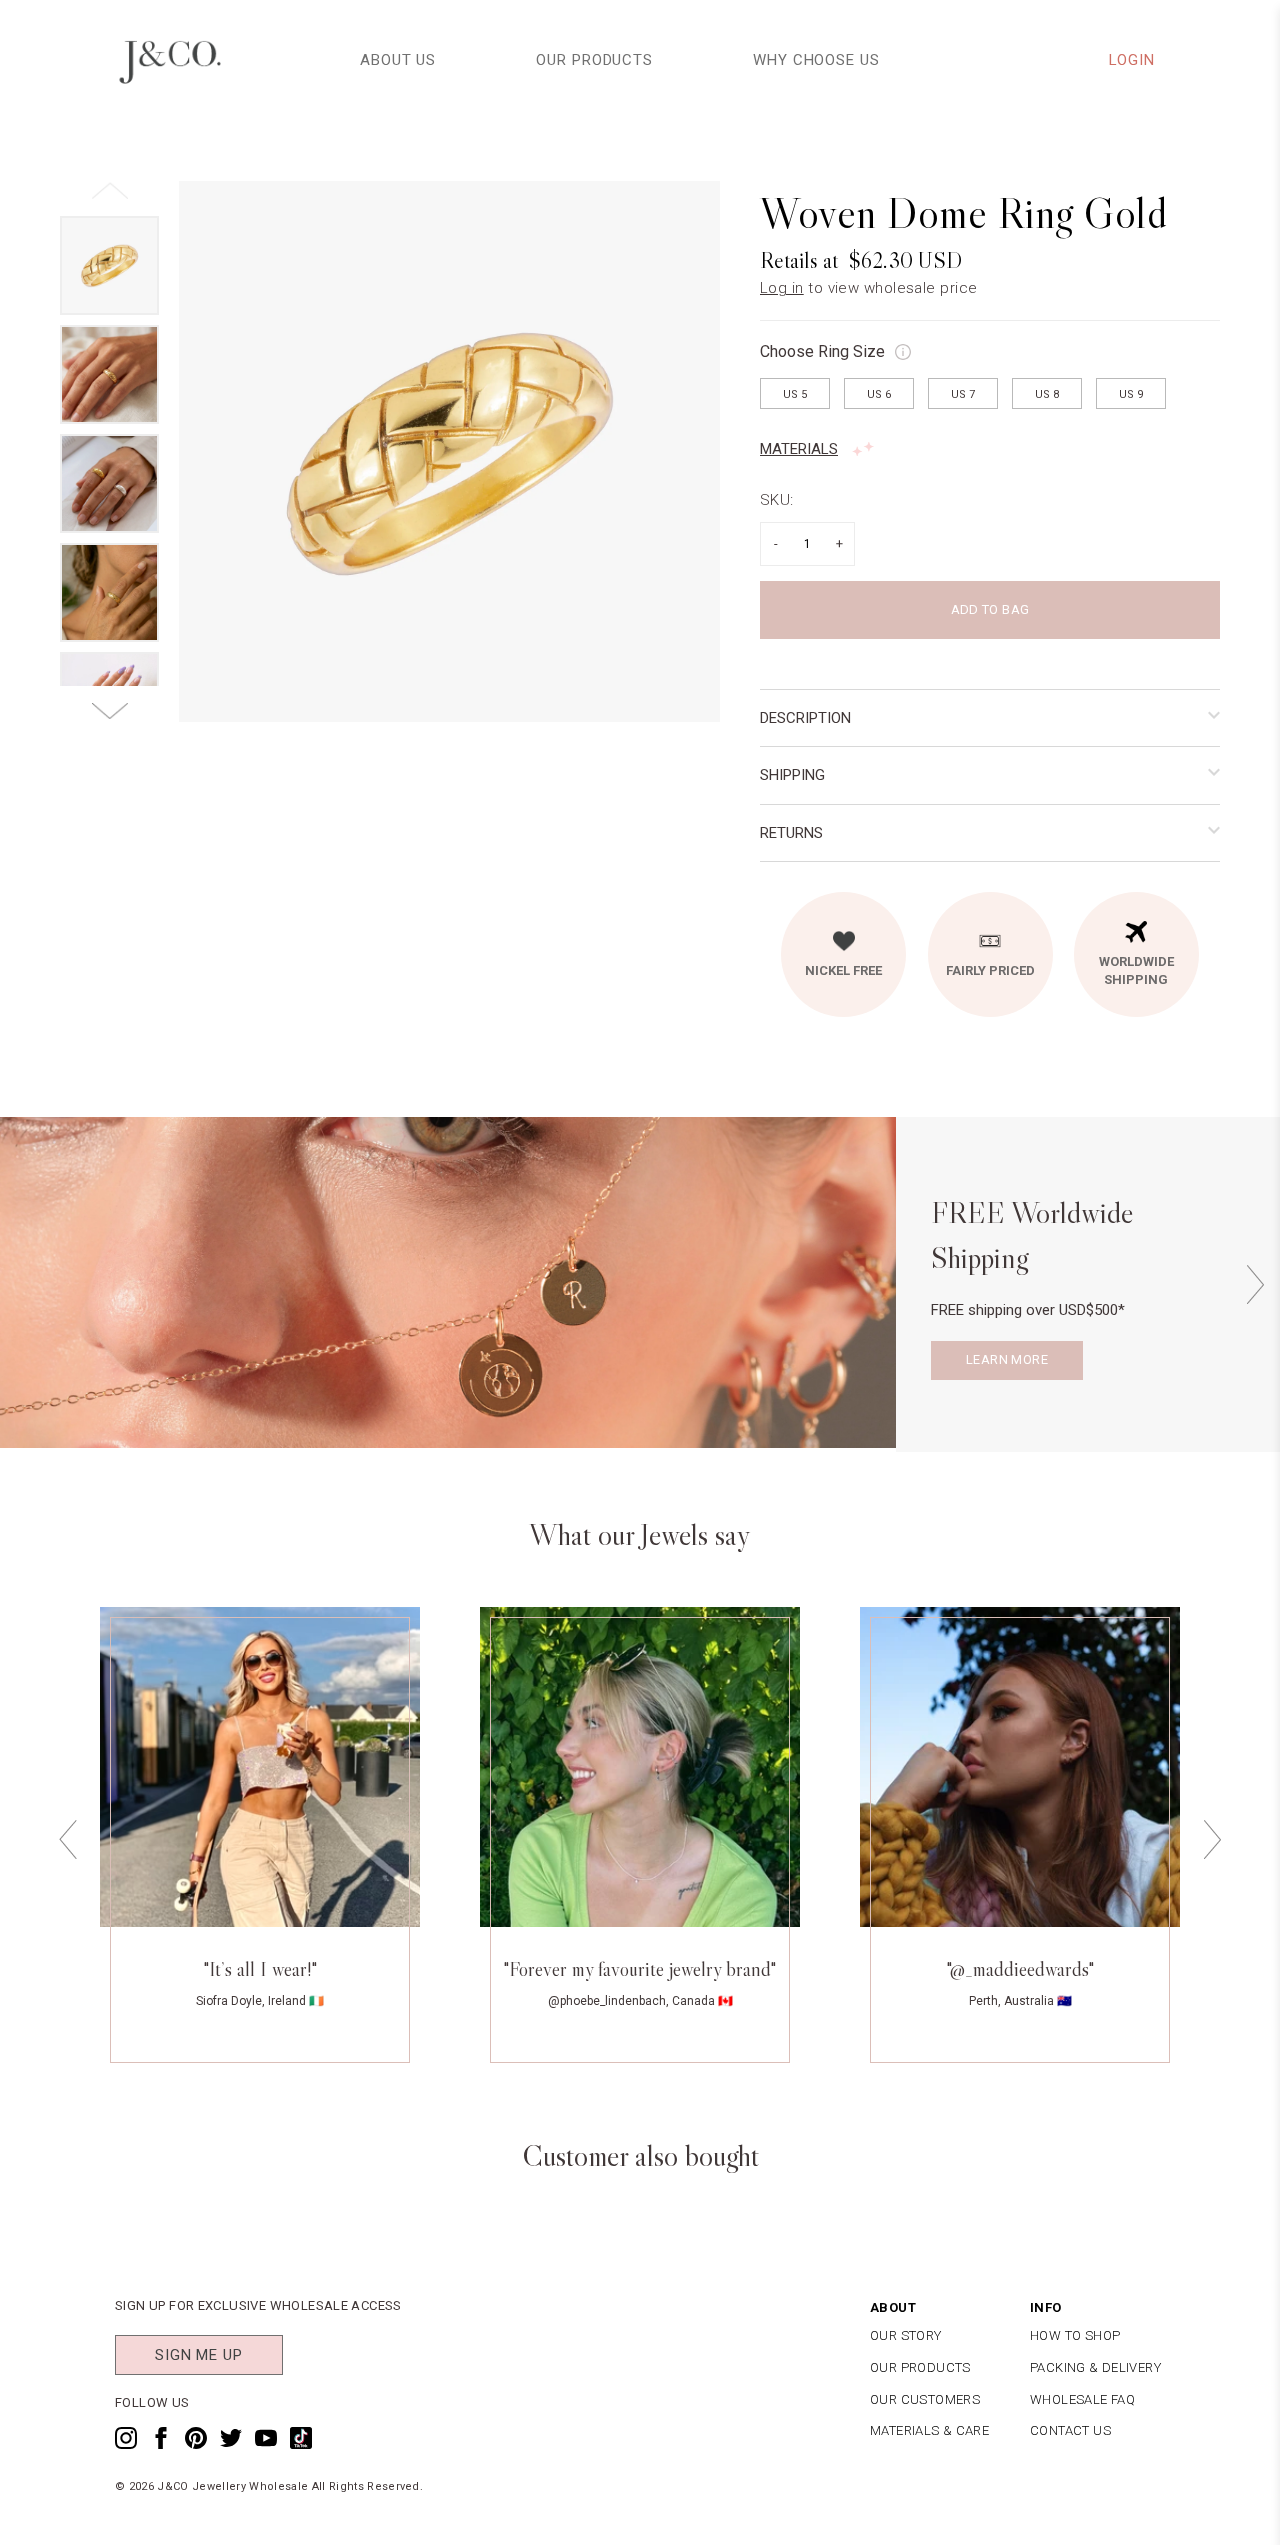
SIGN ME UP (199, 2355)
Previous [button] (68, 1840)
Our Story (906, 2335)
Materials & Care (929, 2430)
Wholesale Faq (1082, 2399)
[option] (449, 451)
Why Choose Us (816, 60)
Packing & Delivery (1095, 2367)
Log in (782, 288)
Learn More (1007, 1359)
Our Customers (925, 2399)
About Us (398, 60)
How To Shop (1075, 2335)
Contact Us (1070, 2430)
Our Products (594, 60)
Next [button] (1255, 1284)
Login (1132, 60)
